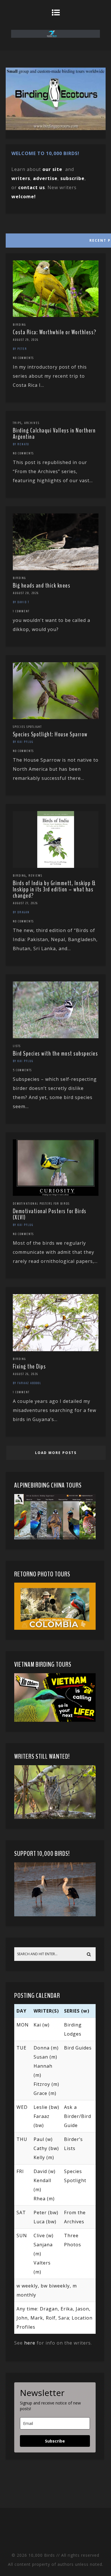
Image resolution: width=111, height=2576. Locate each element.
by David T (21, 602)
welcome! (24, 197)
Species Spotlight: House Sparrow (50, 734)
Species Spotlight (27, 727)
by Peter (20, 349)
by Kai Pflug (23, 742)
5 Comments (22, 1070)
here (30, 2343)
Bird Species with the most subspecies (55, 1054)
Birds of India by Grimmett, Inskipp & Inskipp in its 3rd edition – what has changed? (54, 889)
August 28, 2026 (26, 593)
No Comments (23, 358)
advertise (45, 178)
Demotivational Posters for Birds (41, 1204)
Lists (17, 1046)
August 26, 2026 (25, 1374)
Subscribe (55, 2441)
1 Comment (21, 611)
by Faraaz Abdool (27, 1383)
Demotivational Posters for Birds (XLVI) (50, 1214)
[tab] (55, 239)
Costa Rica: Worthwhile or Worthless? (55, 332)
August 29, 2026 (26, 340)
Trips (17, 423)
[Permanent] (56, 315)
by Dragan (21, 912)
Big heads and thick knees (42, 586)
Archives (32, 423)
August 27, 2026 (25, 903)
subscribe (72, 178)
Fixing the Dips (29, 1367)
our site (52, 169)
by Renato (21, 444)
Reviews (35, 876)
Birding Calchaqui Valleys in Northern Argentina (54, 434)
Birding (19, 325)
